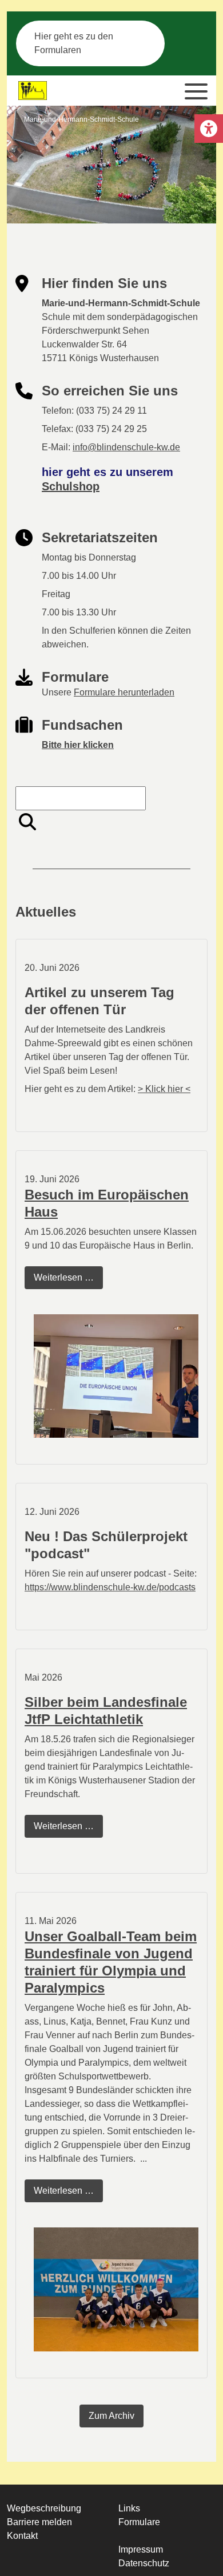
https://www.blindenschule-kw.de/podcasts (110, 1587)
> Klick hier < (164, 1089)
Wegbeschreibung (44, 2508)
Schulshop (71, 486)
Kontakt (22, 2536)
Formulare (139, 2522)
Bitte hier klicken (78, 745)
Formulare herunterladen (124, 692)
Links (129, 2508)
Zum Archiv (111, 2416)
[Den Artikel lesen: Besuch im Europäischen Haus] (116, 1376)
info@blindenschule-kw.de (126, 447)
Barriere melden (39, 2522)
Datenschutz (144, 2563)
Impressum (141, 2549)
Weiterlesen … (68, 1281)
